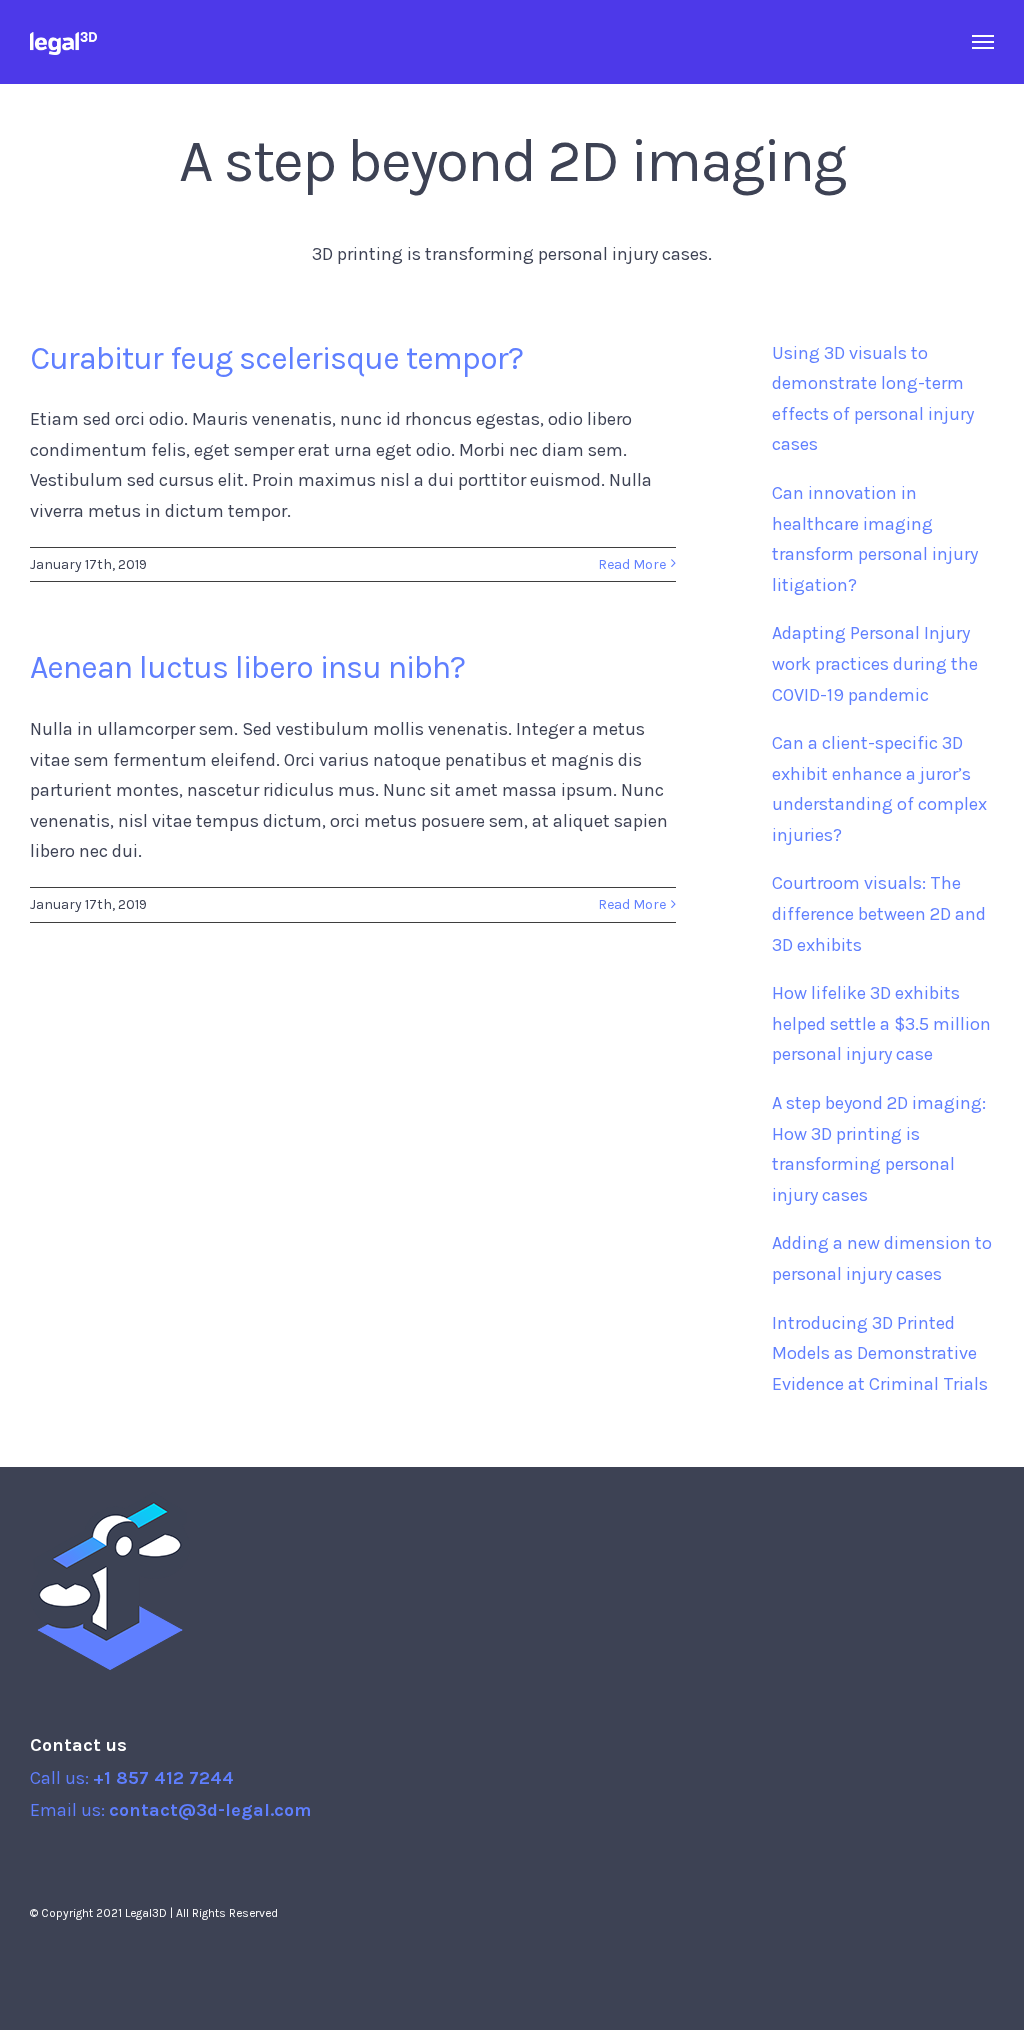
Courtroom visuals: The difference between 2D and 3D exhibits (879, 913)
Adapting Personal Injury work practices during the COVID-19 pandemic (875, 663)
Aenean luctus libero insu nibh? (247, 667)
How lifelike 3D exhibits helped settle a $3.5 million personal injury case (881, 1023)
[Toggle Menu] (983, 42)
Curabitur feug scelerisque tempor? (276, 358)
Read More (632, 564)
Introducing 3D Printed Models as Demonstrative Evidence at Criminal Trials (880, 1353)
